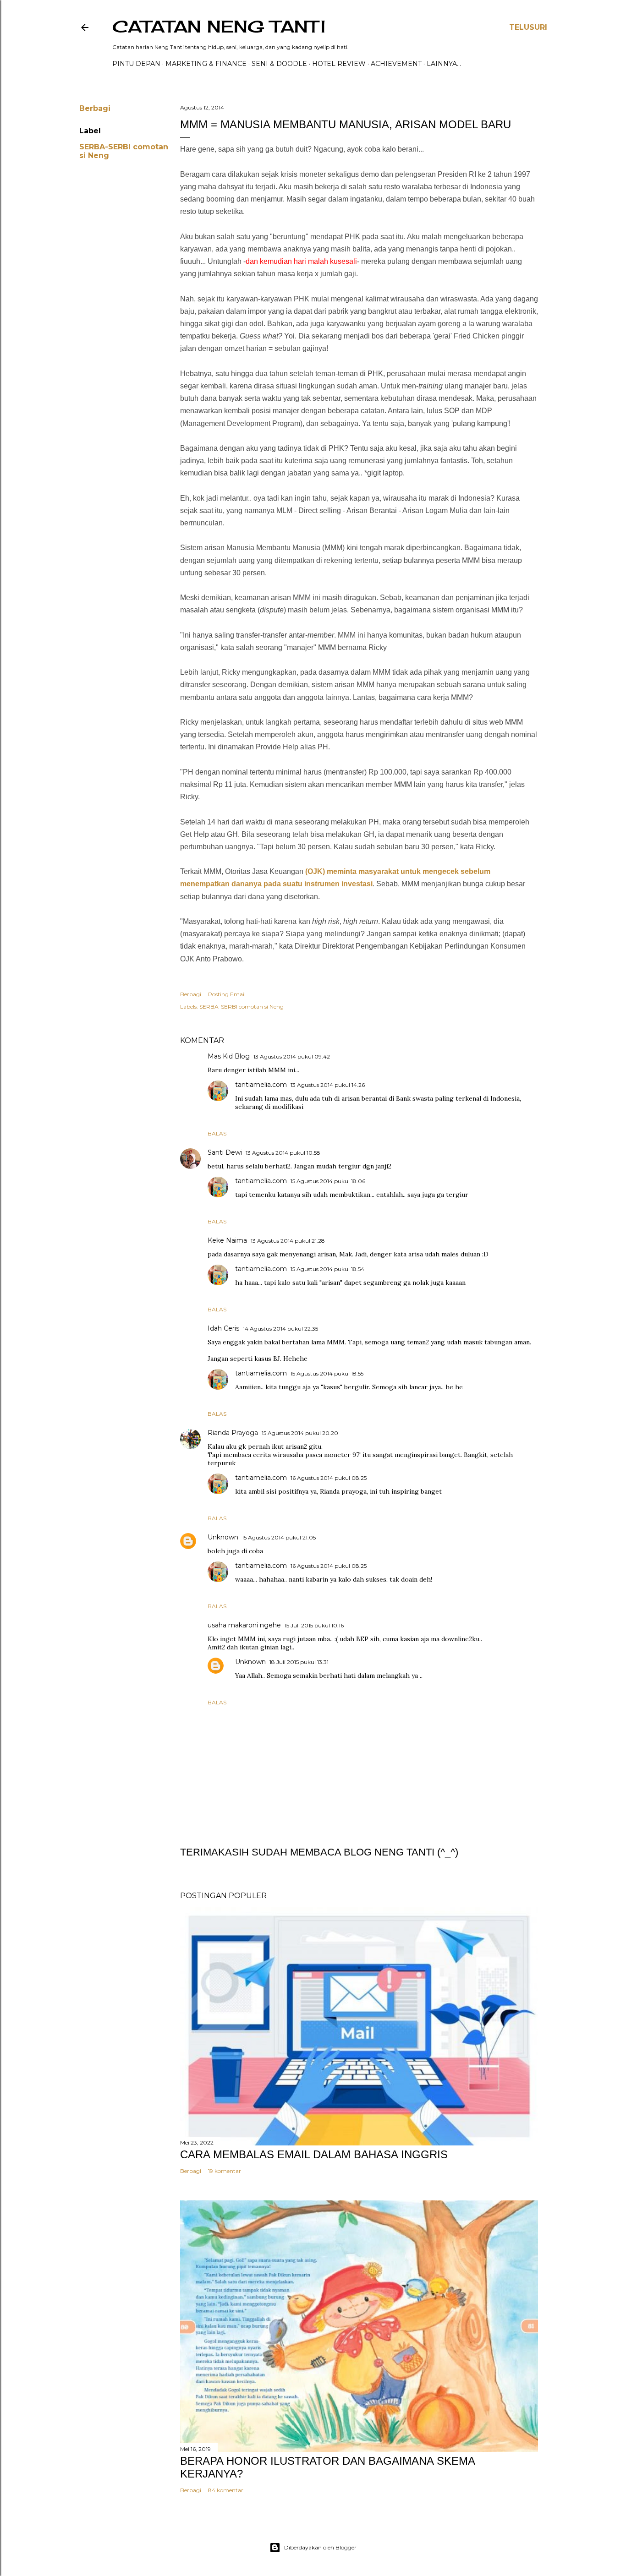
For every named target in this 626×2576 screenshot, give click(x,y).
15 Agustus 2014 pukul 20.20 (300, 1433)
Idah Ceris (223, 1328)
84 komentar (226, 2490)
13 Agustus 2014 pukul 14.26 (328, 1085)
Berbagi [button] (95, 108)
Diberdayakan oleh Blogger (320, 2547)
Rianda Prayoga (233, 1433)
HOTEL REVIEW (339, 64)
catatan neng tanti (219, 27)
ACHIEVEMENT (396, 64)
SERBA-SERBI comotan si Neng (242, 1007)
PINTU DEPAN (136, 64)
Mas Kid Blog (229, 1056)
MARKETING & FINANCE (206, 64)
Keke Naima (227, 1240)
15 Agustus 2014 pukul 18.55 (327, 1373)
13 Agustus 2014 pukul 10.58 (283, 1153)
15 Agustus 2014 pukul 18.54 (327, 1269)
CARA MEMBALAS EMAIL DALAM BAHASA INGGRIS (314, 2154)
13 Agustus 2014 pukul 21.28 (288, 1241)
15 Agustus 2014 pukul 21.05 (279, 1537)
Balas (217, 1133)
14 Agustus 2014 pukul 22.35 (280, 1329)
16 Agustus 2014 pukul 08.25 (329, 1478)
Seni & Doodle (279, 64)
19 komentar (225, 2171)
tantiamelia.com (261, 1085)
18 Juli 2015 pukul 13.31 (299, 1662)
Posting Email (227, 994)
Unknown (223, 1537)
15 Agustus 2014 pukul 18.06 (328, 1181)
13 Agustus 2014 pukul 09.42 (292, 1056)
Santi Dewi (225, 1152)
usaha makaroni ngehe (244, 1625)
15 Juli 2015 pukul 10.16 (314, 1625)
